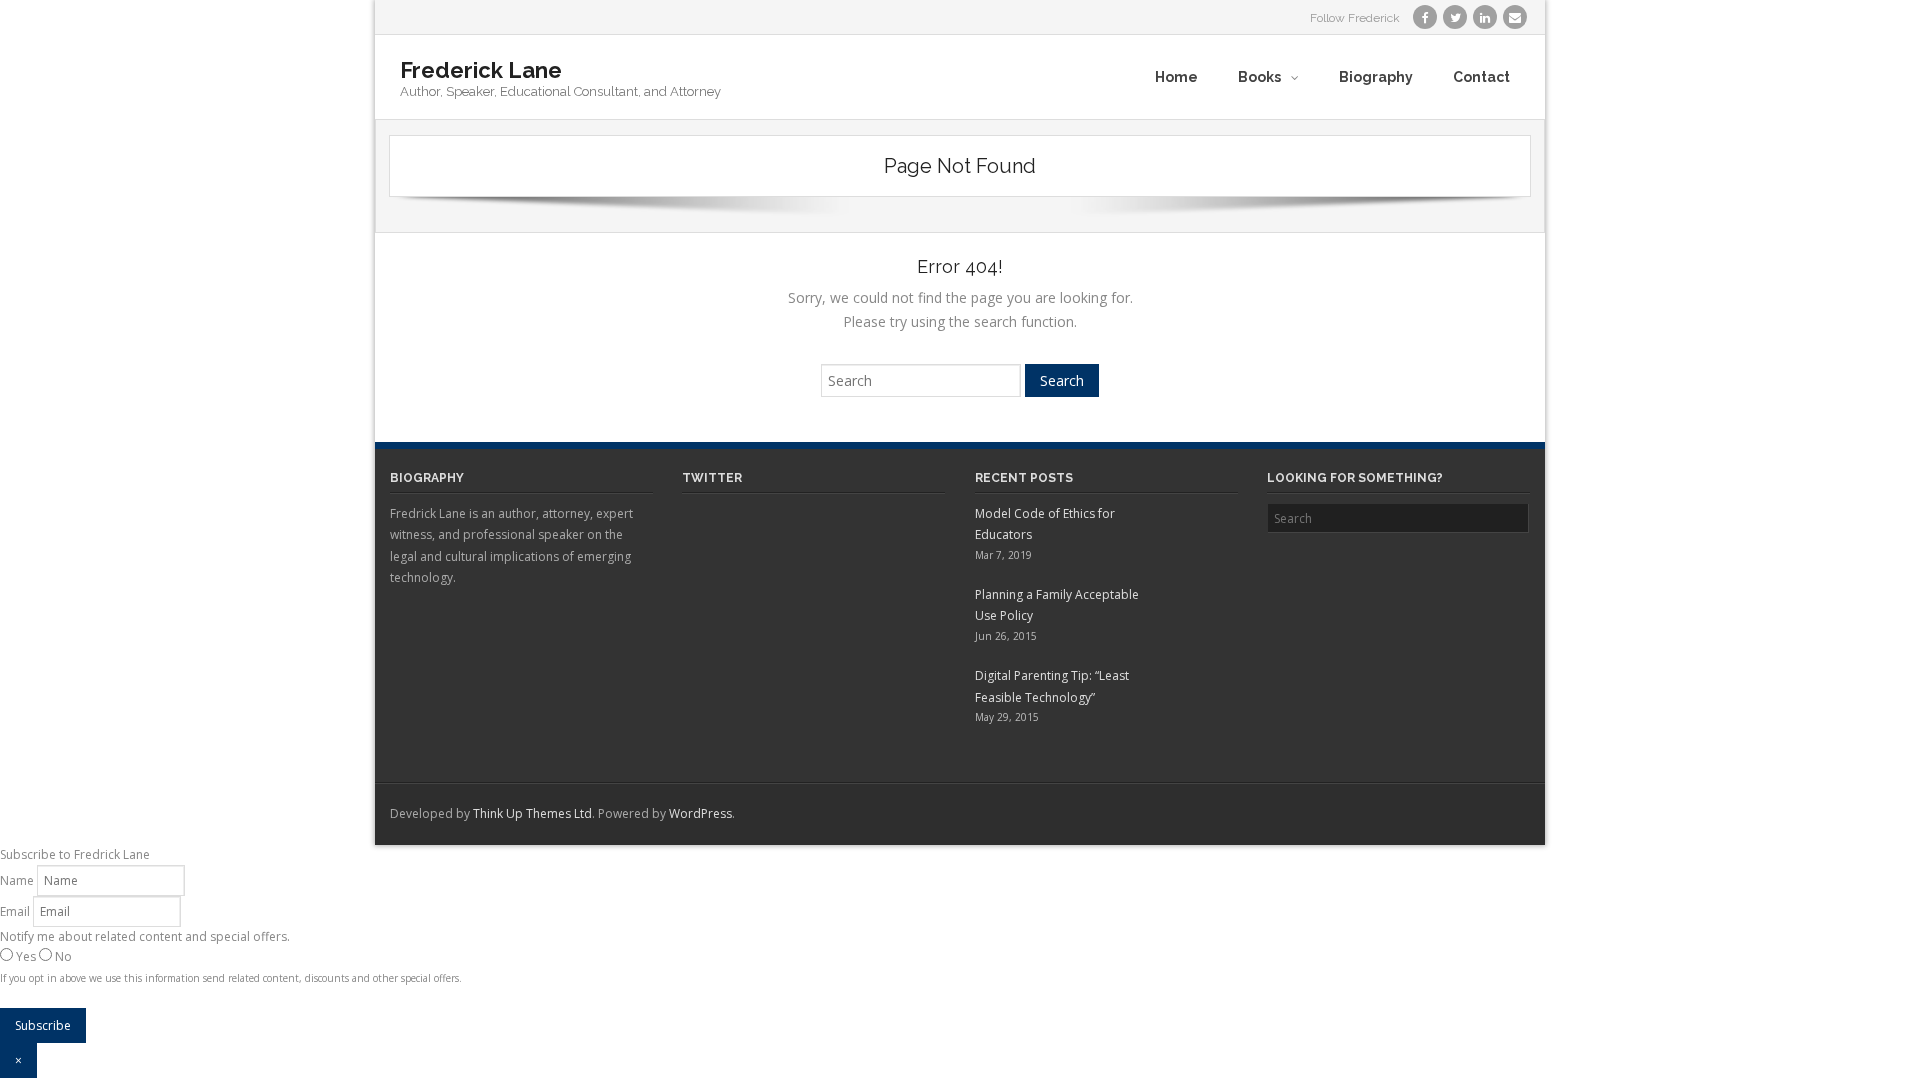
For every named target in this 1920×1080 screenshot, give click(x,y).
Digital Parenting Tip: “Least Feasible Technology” (1052, 686)
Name (17, 880)
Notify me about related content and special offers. (145, 936)
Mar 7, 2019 (1003, 555)
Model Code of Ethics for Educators (1045, 524)
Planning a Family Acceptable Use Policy (1057, 605)
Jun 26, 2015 (1006, 636)
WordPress (700, 813)
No (62, 956)
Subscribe (43, 1025)
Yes (26, 956)
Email (15, 911)
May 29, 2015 (1007, 717)
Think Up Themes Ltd (532, 813)
